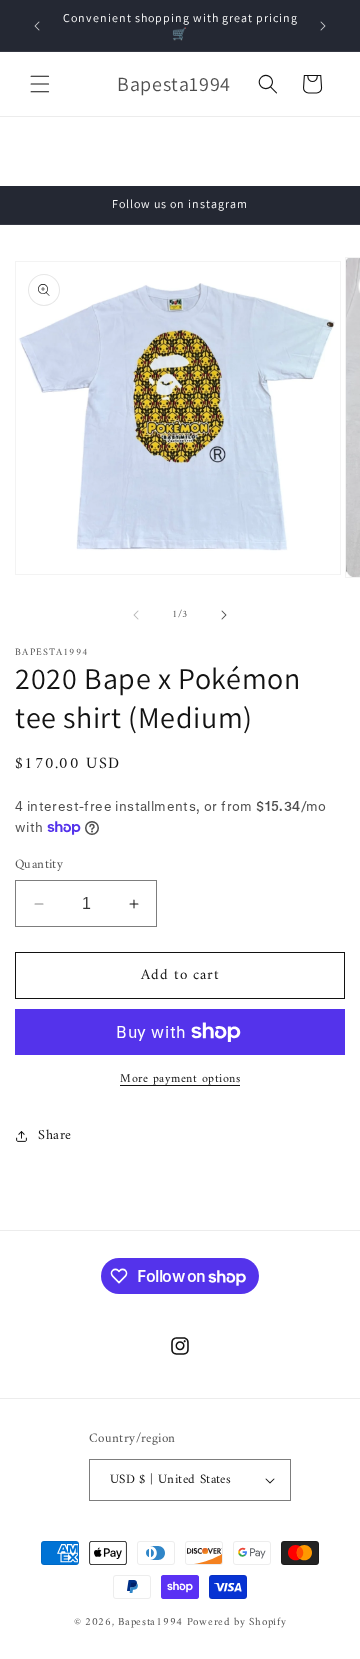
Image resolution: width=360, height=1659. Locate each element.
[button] (40, 84)
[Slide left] (136, 615)
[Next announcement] (323, 26)
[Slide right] (224, 615)
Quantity (39, 865)
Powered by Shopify (237, 1622)
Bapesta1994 (150, 1622)
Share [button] (55, 1135)
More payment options (180, 1080)
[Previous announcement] (37, 26)
